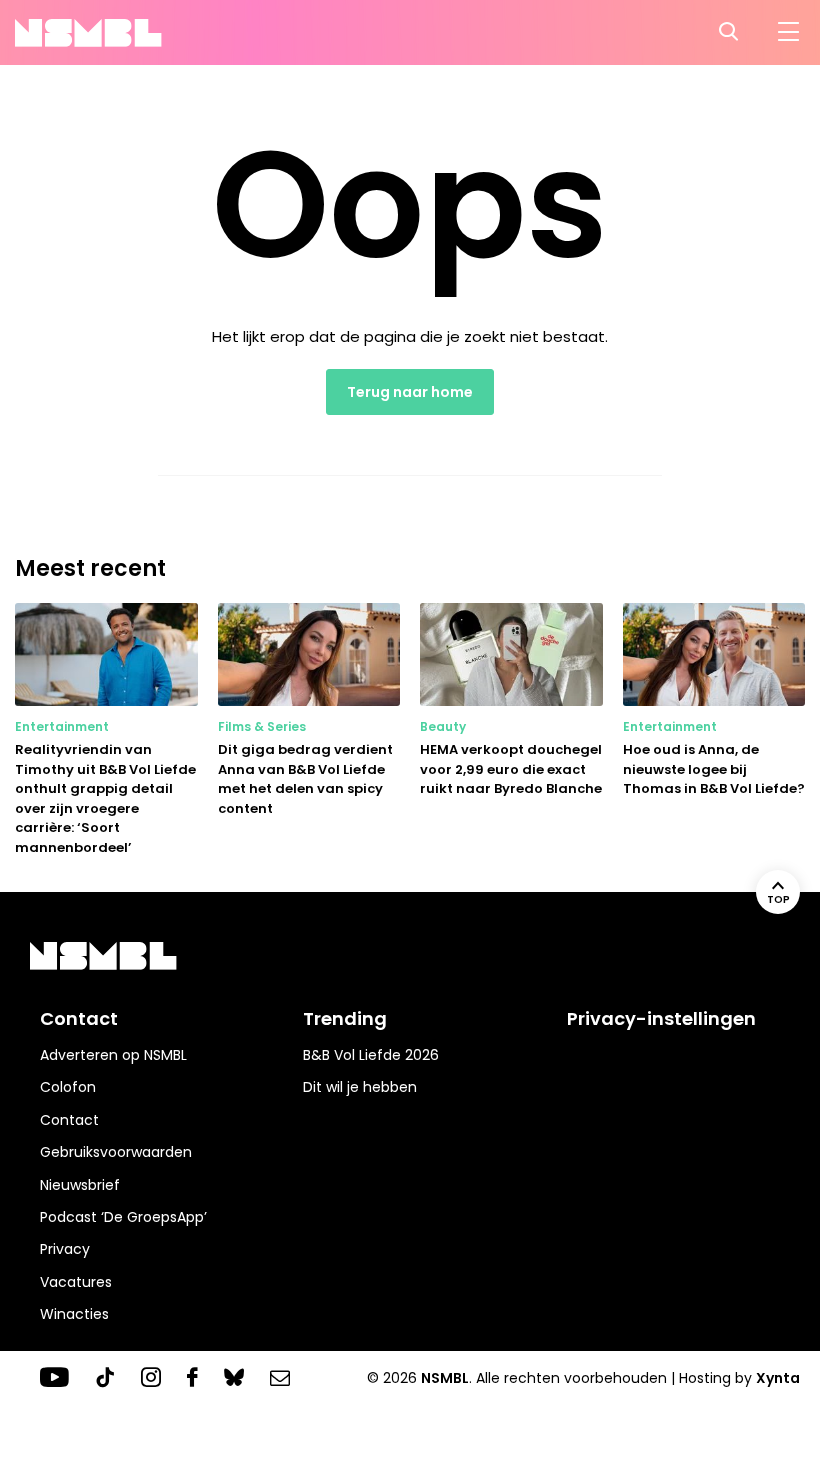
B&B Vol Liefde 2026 (371, 1055)
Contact (69, 1120)
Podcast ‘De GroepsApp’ (123, 1217)
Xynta (778, 1378)
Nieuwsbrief (80, 1185)
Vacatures (76, 1282)
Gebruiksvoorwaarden (116, 1152)
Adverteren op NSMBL (113, 1055)
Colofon (68, 1087)
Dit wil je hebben (360, 1087)
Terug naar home (410, 392)
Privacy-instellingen (661, 1018)
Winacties (74, 1314)
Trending (345, 1018)
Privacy (65, 1249)
